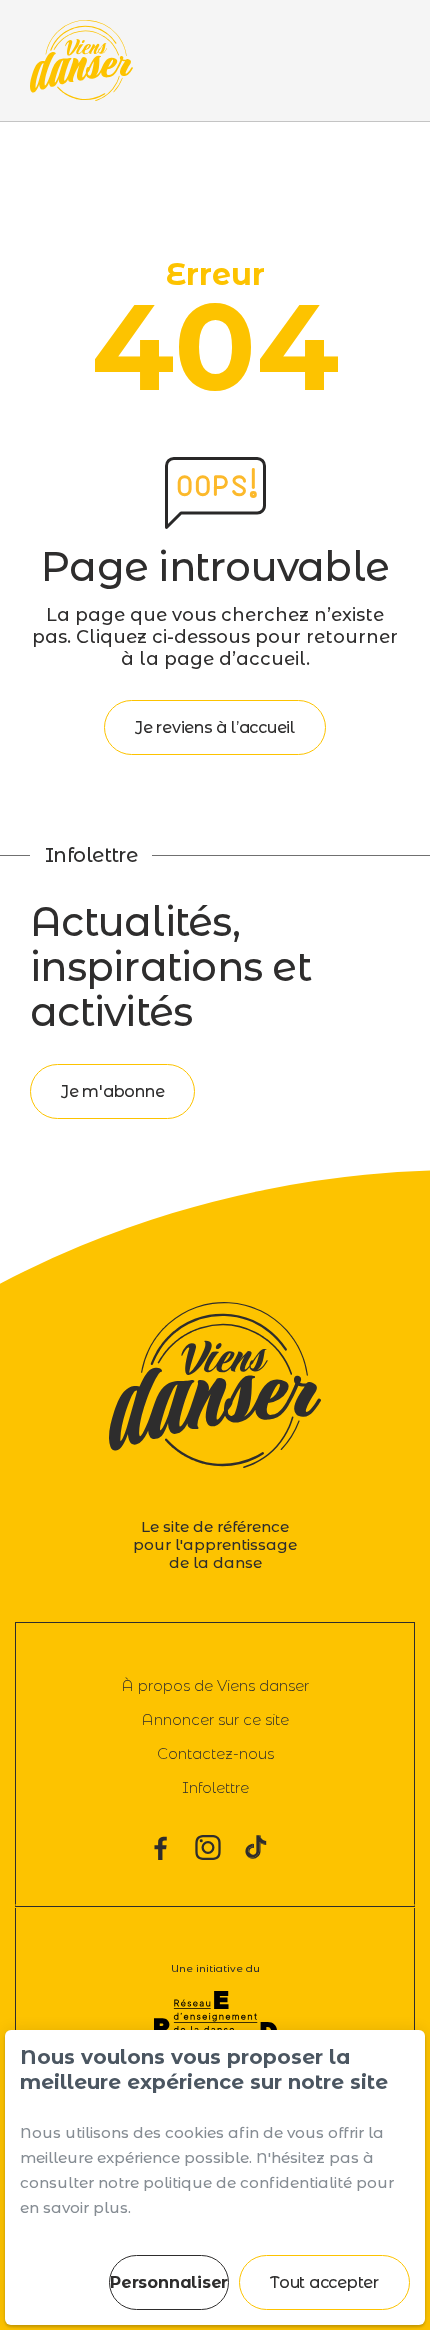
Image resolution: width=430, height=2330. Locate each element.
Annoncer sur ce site (215, 1719)
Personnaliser (169, 2282)
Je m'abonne (112, 1091)
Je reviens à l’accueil (215, 727)
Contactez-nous (215, 1753)
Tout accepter (324, 2282)
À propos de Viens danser (215, 1685)
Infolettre (215, 1787)
